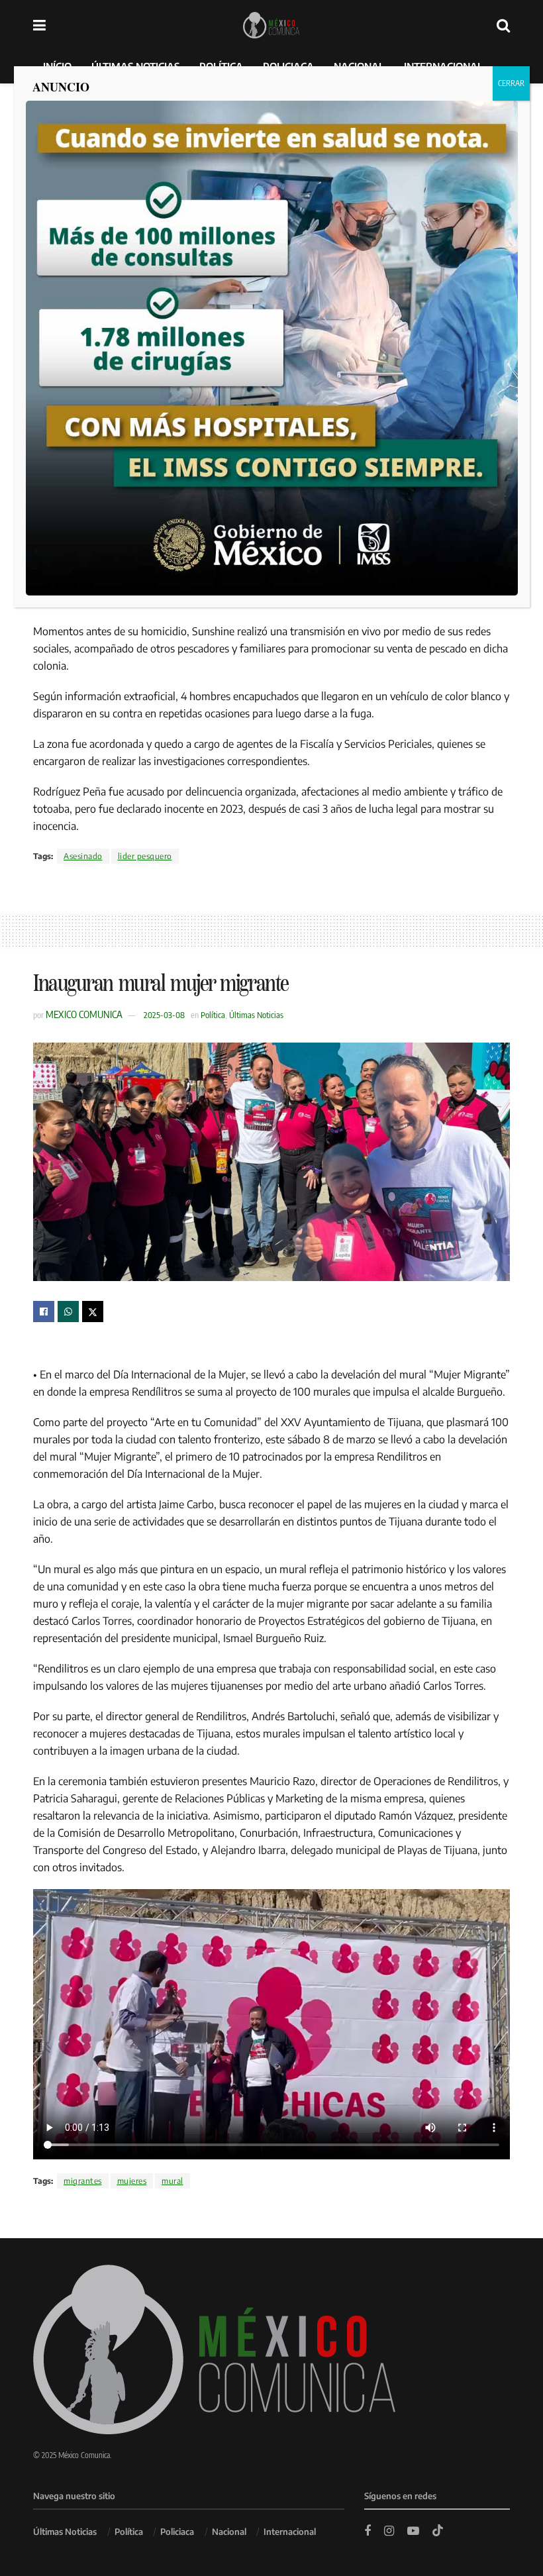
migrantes (83, 2181)
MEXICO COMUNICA (84, 1014)
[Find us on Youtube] (413, 2531)
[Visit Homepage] (271, 25)
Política (213, 1015)
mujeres (132, 2181)
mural (173, 2181)
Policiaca (177, 2532)
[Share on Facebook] (44, 1312)
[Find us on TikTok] (438, 2531)
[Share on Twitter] (93, 1312)
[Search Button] (503, 25)
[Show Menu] (39, 25)
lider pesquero (145, 856)
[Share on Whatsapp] (68, 1312)
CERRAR (511, 83)
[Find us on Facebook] (368, 2531)
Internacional (290, 2532)
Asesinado (83, 856)
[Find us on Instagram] (389, 2531)
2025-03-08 (164, 1015)
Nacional (229, 2532)
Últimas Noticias (256, 1015)
